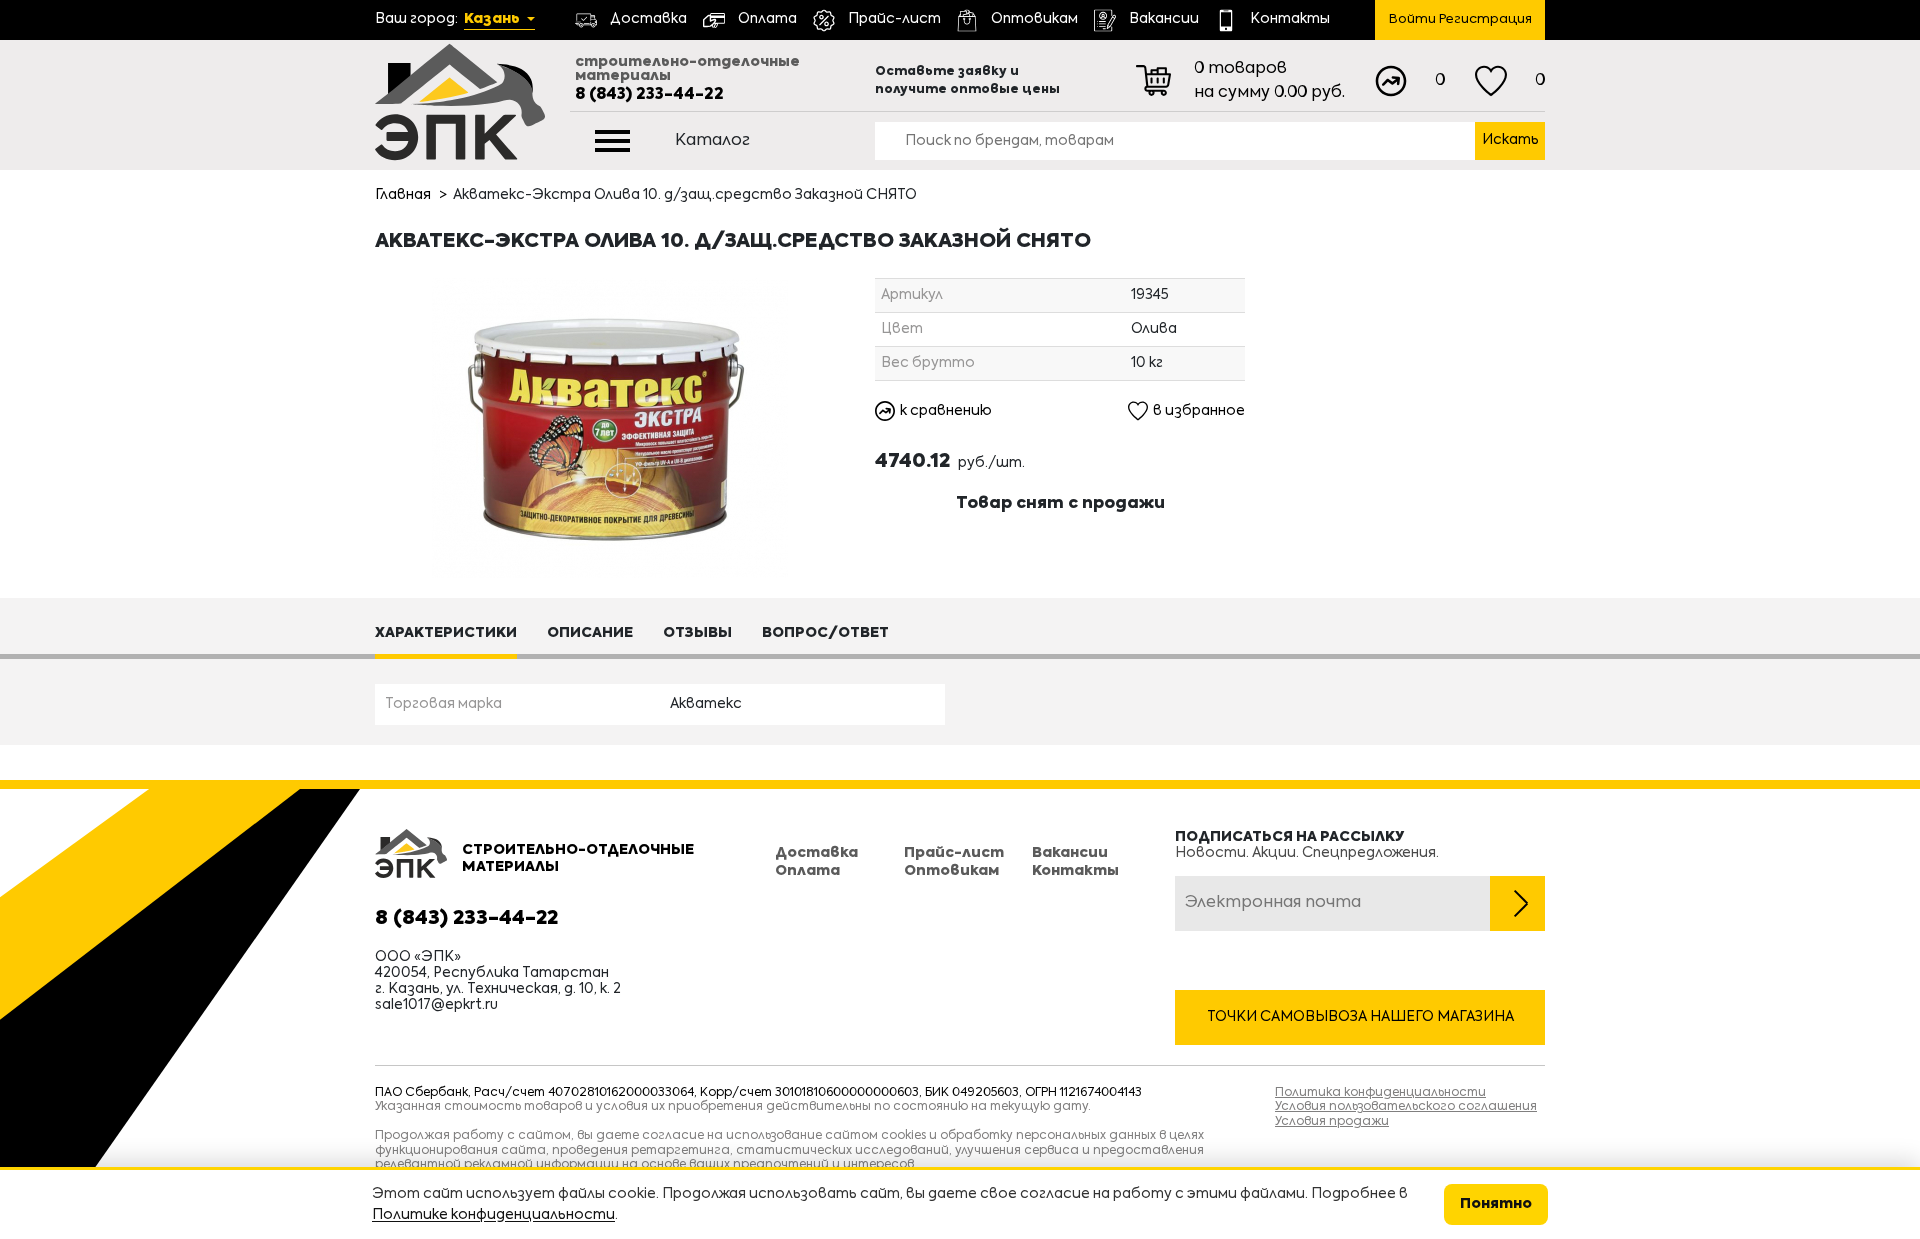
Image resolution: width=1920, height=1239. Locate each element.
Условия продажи (1332, 1122)
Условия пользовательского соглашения (1406, 1107)
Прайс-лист (954, 853)
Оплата (807, 871)
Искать (1510, 140)
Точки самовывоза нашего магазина (1360, 1017)
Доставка (816, 853)
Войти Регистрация (1460, 19)
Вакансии (1070, 853)
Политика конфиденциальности (1380, 1093)
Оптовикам (951, 871)
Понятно (1496, 1204)
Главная (403, 195)
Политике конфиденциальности (493, 1215)
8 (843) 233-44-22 (649, 95)
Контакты (1075, 871)
